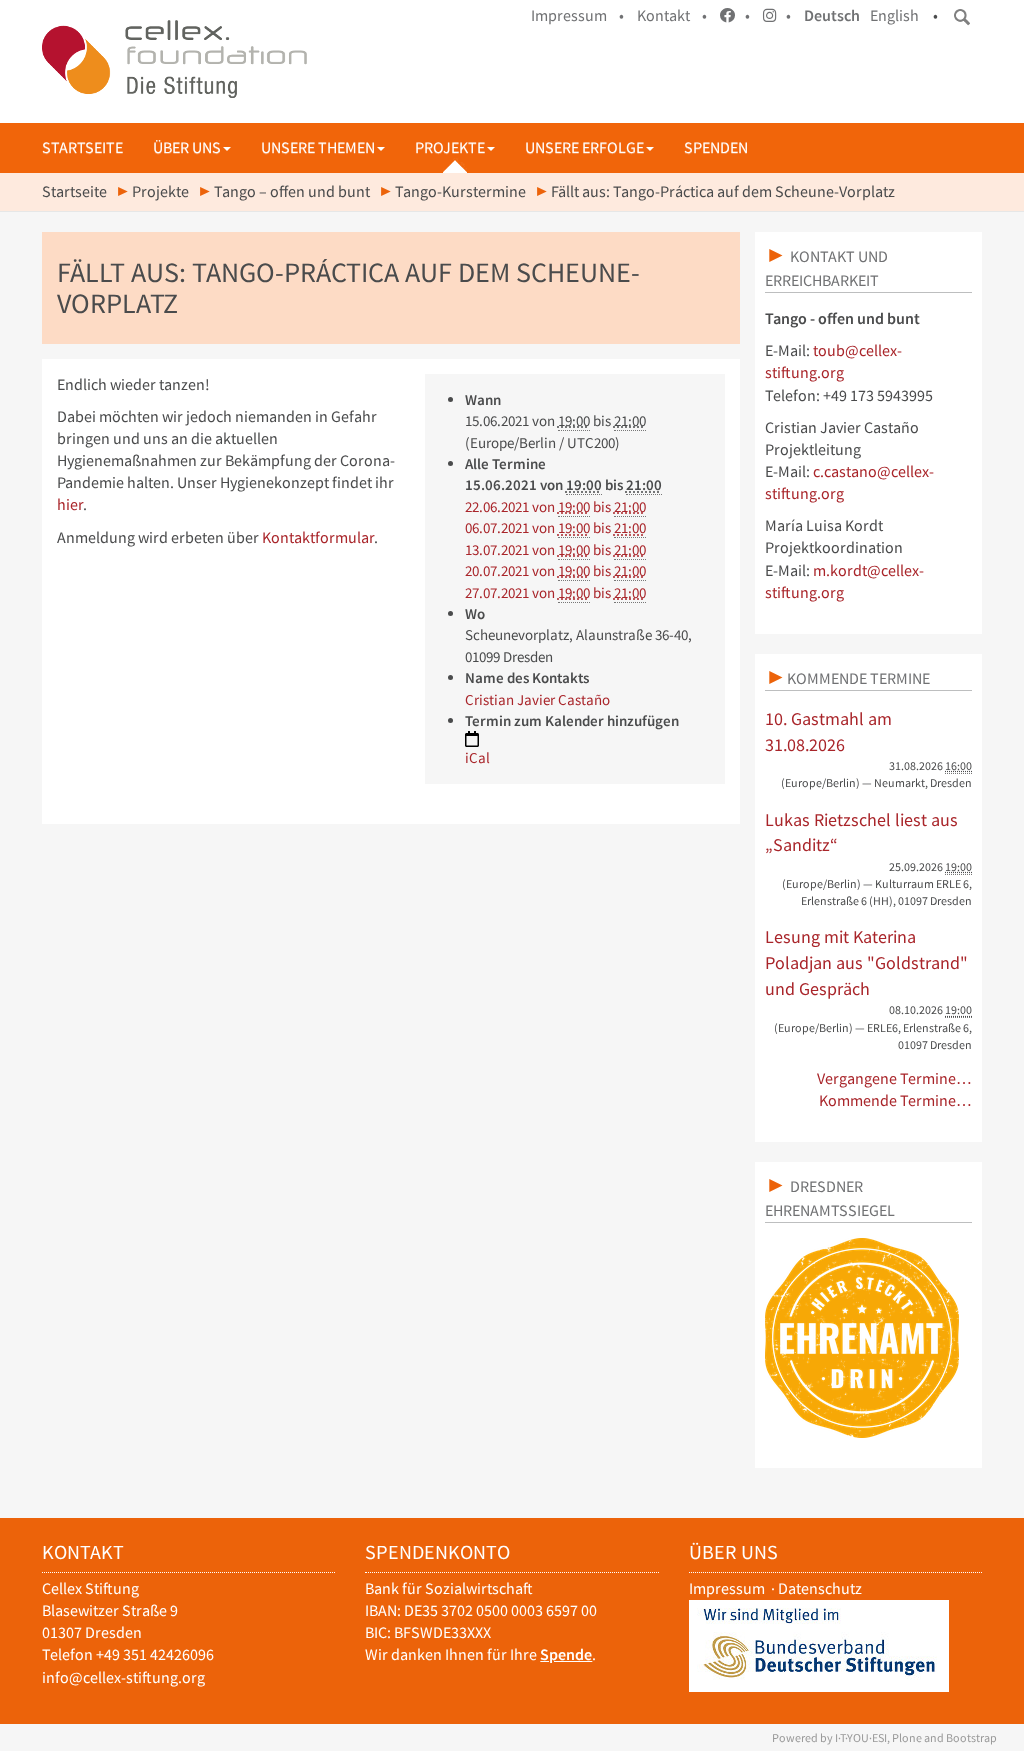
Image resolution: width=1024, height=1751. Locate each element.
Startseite (82, 147)
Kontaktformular (318, 537)
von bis (555, 506)
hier (70, 504)
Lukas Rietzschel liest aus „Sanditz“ (861, 832)
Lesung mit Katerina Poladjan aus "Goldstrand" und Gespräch (866, 962)
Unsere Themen (318, 147)
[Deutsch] (174, 59)
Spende (566, 1654)
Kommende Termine (858, 678)
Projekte (450, 147)
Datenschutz (820, 1588)
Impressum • (577, 15)
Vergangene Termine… (894, 1078)
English (894, 15)
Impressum (727, 1588)
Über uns (187, 147)
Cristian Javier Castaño (537, 699)
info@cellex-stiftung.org (123, 1677)
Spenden (716, 147)
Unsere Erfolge (584, 147)
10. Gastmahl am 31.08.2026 (828, 731)
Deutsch (832, 15)
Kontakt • (672, 15)
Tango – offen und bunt (292, 191)
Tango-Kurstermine (460, 191)
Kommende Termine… (895, 1100)
